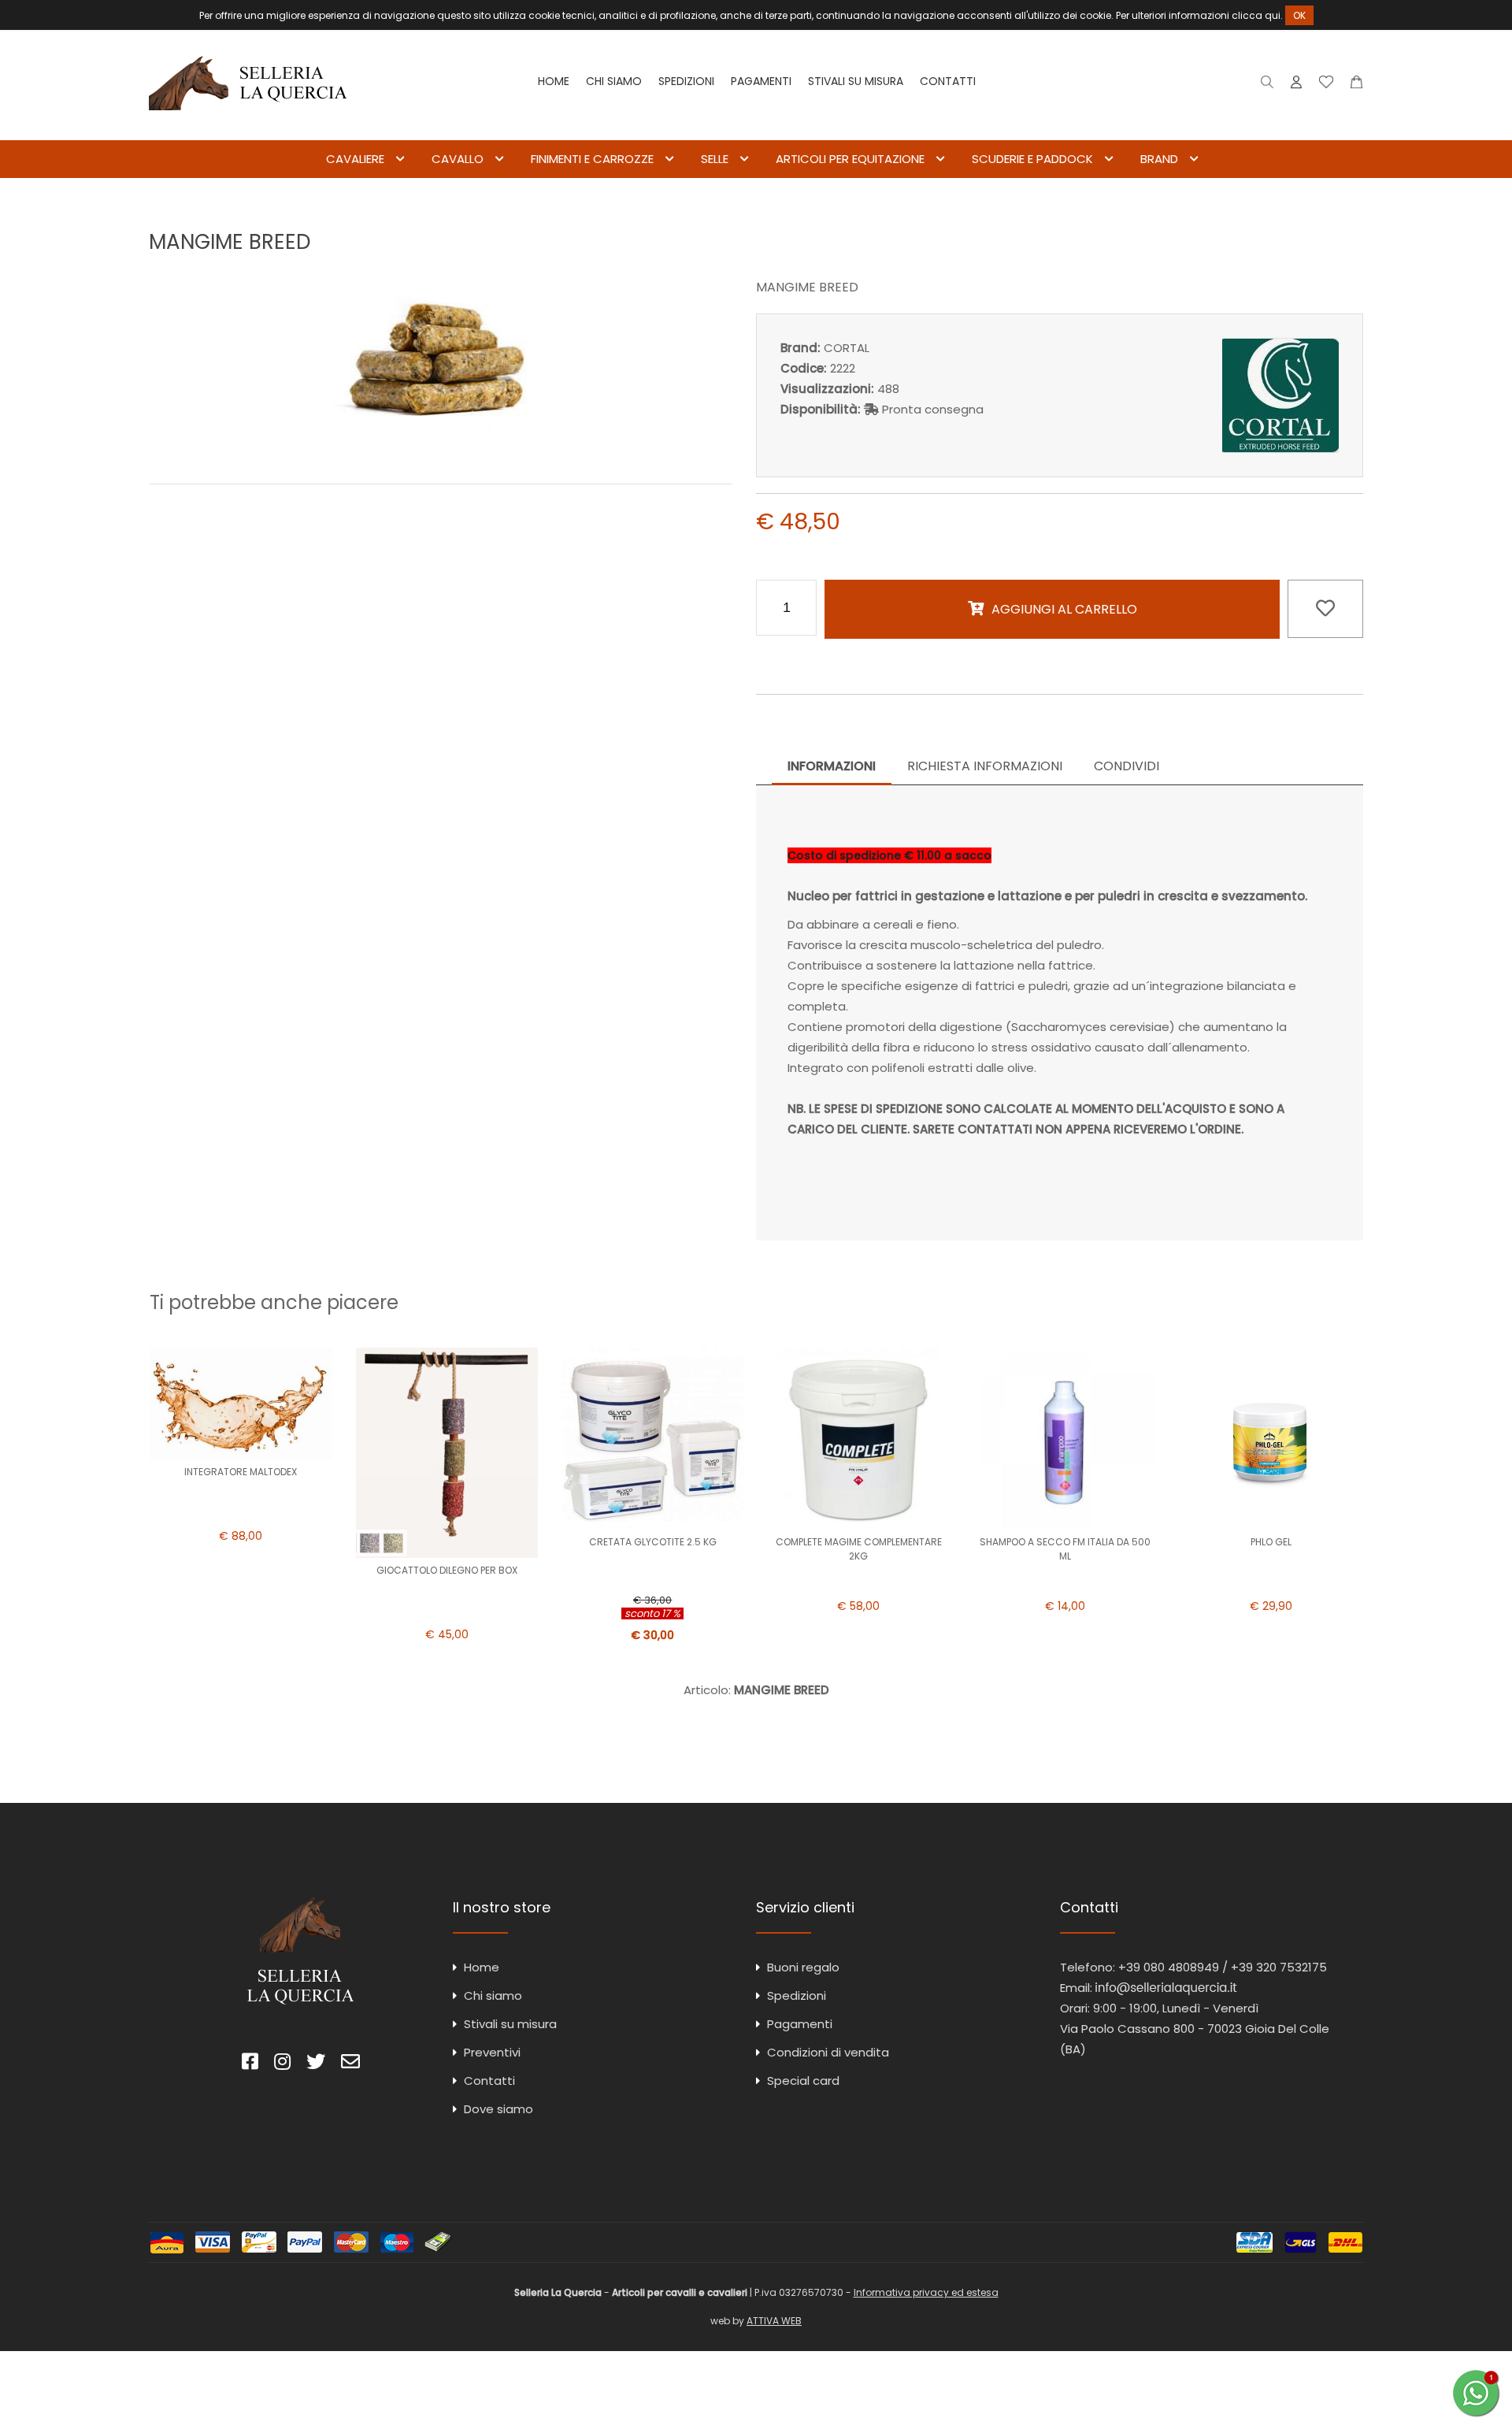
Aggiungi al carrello (1064, 609)
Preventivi (492, 2052)
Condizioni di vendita (828, 2052)
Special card (803, 2081)
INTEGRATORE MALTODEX (241, 1472)
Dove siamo (498, 2109)
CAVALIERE (355, 159)
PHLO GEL (1271, 1542)
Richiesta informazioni (985, 766)
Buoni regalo (803, 1967)
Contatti (948, 81)
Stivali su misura (856, 81)
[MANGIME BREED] (441, 449)
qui (1273, 15)
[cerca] (1267, 85)
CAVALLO (458, 159)
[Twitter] (316, 2064)
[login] (1296, 85)
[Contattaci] (1356, 85)
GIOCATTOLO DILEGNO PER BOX (447, 1570)
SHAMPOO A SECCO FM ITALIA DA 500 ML (1065, 1549)
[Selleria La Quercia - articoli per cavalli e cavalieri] (248, 130)
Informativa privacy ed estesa (926, 2292)
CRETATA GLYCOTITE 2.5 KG (653, 1542)
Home (554, 81)
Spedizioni (686, 81)
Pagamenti (761, 81)
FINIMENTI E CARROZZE (592, 159)
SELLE (715, 159)
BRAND (1159, 159)
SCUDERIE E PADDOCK (1032, 159)
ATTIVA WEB (774, 2321)
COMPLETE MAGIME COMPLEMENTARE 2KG (859, 1549)
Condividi (1127, 766)
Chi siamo (614, 81)
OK (1299, 15)
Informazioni (832, 766)
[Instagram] (282, 2064)
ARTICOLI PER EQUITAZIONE (850, 159)
